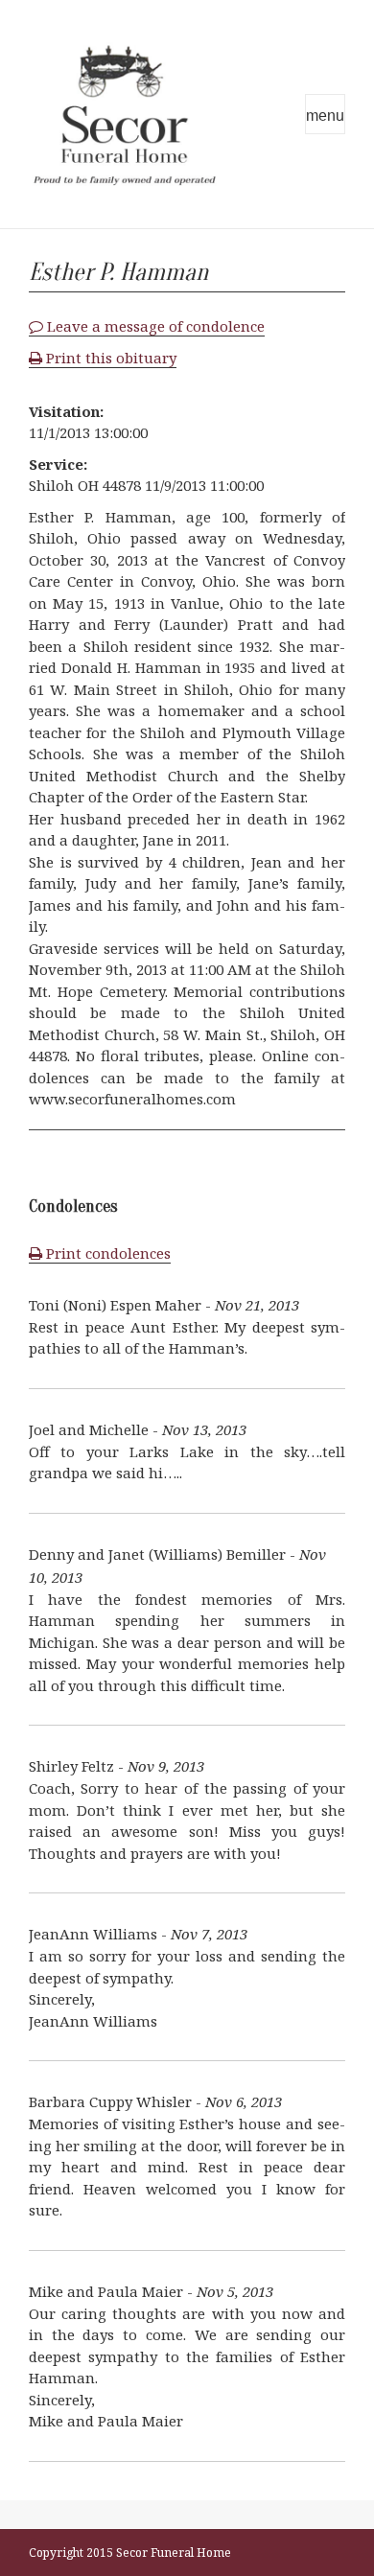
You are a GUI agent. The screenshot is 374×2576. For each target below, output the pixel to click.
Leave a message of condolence (154, 326)
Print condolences (106, 1253)
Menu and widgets (325, 114)
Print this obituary (109, 358)
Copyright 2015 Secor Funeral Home (130, 2553)
